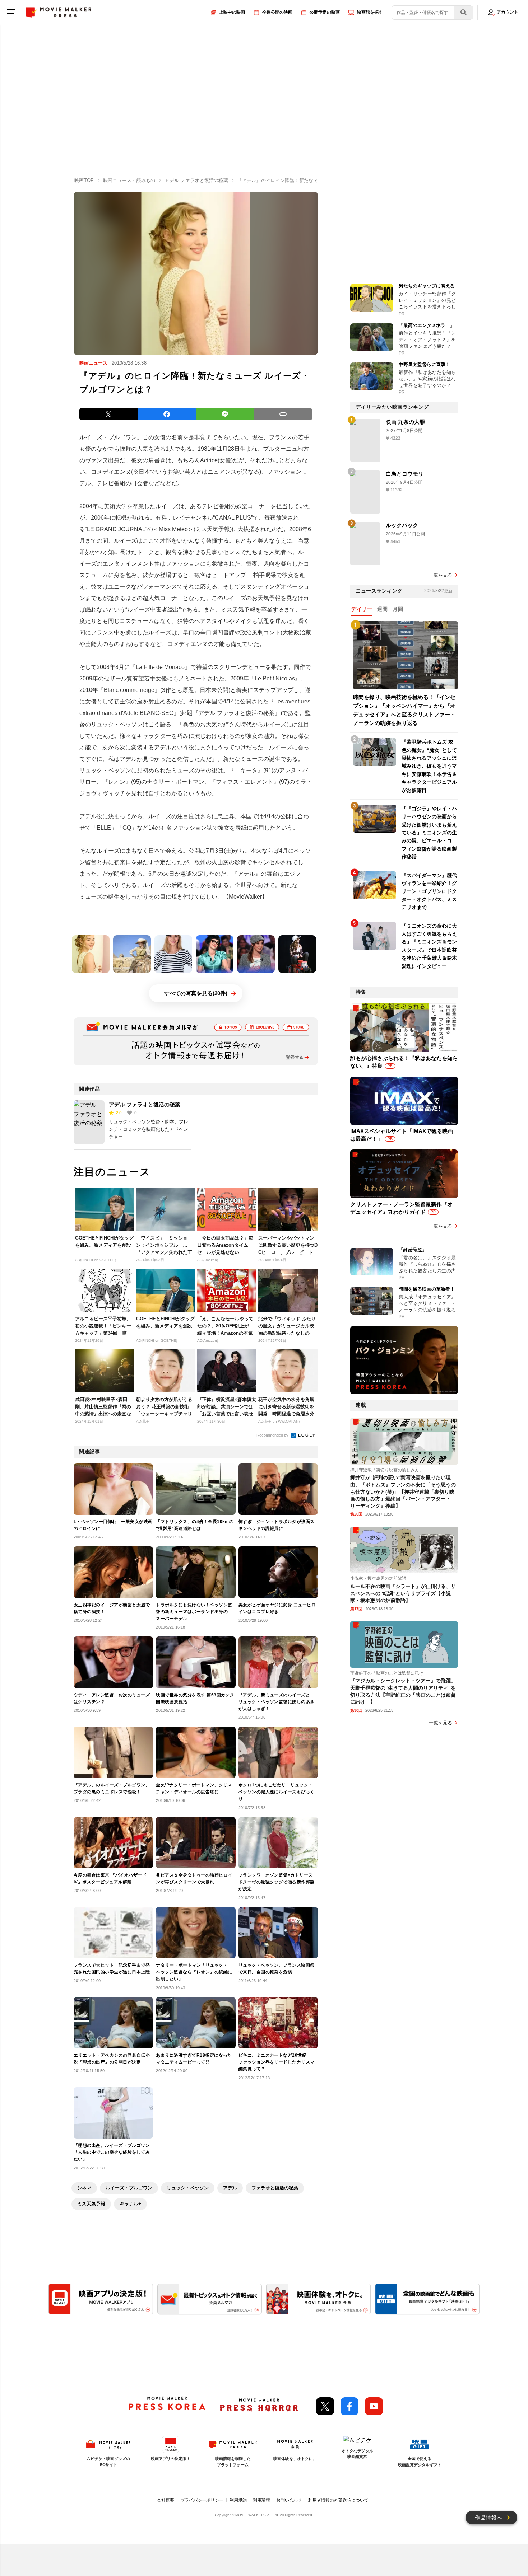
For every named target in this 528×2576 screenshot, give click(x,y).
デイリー (362, 609)
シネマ (84, 2188)
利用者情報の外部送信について (338, 2500)
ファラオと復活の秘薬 (275, 2188)
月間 (398, 609)
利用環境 (261, 2500)
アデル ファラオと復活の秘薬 (236, 713)
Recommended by (273, 1435)
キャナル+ (130, 2204)
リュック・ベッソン (188, 2188)
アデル (230, 2188)
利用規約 (238, 2500)
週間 (382, 609)
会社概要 (166, 2500)
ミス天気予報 (91, 2204)
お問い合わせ (289, 2500)
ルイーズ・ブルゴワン (129, 2188)
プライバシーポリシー (202, 2500)
